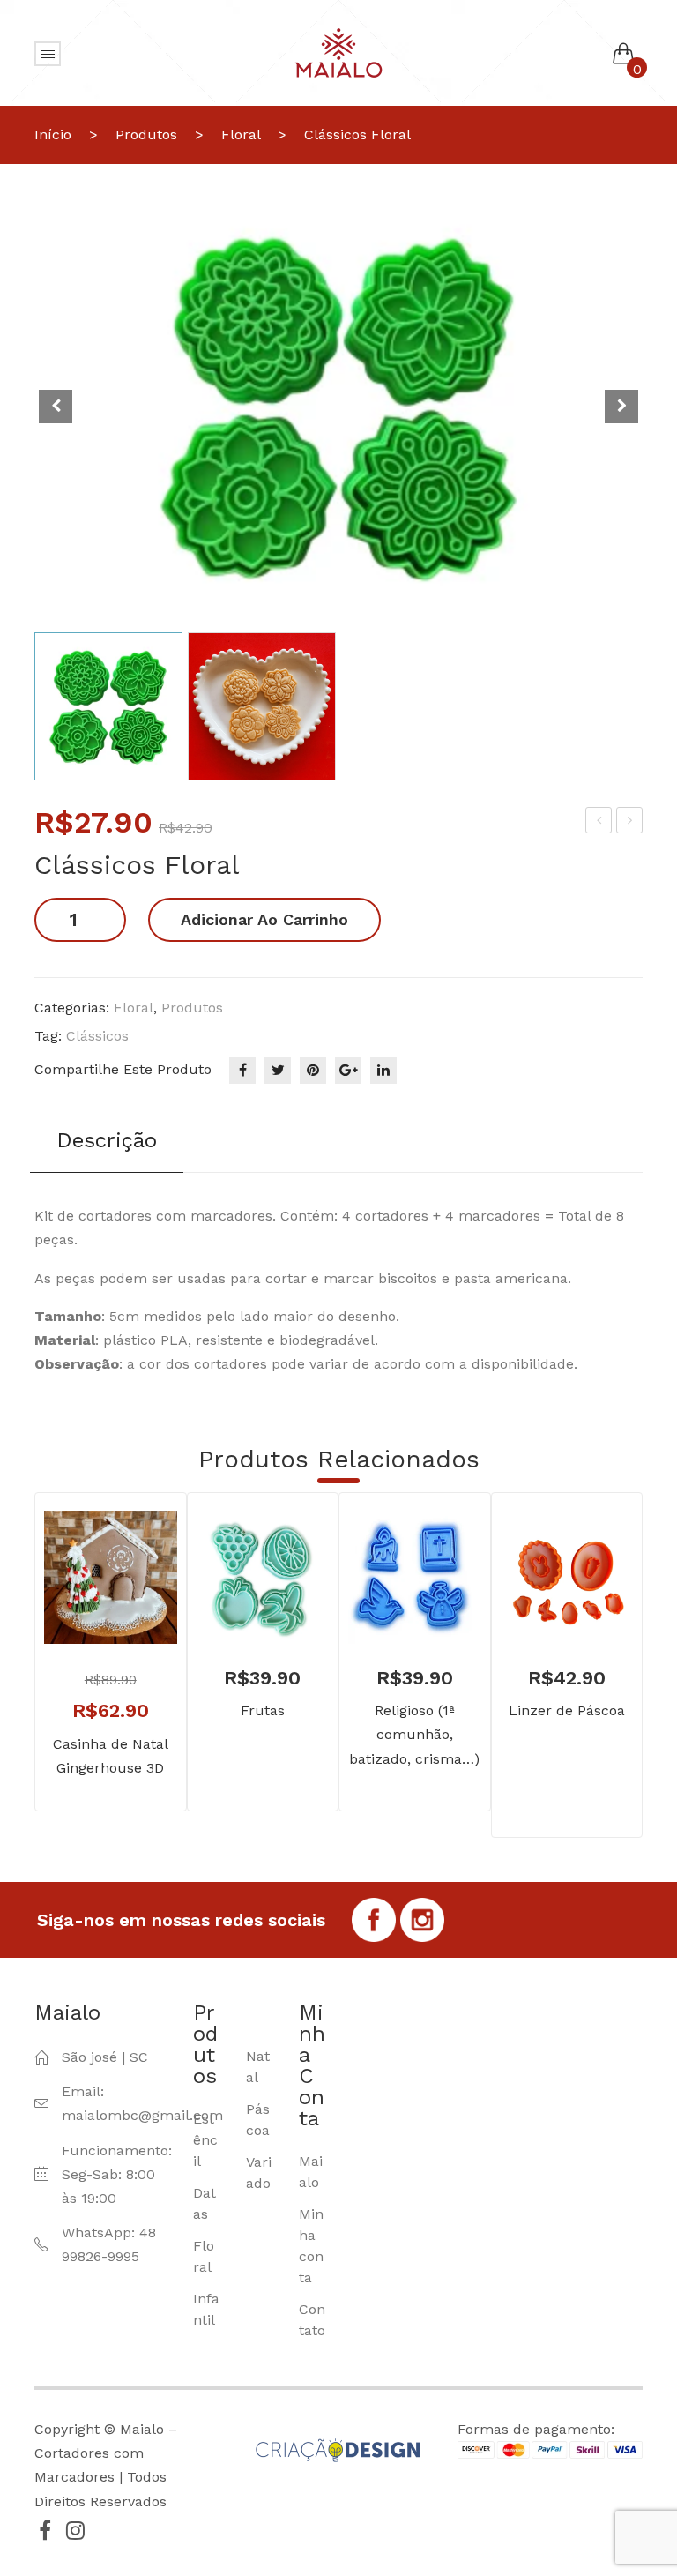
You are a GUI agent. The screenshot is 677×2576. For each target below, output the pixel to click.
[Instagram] (75, 2530)
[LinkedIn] (383, 1071)
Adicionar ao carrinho (264, 919)
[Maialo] (338, 52)
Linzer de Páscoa (567, 1710)
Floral (241, 134)
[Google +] (348, 1071)
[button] (621, 407)
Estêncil (205, 2140)
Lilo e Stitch (600, 823)
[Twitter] (278, 1071)
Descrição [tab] (107, 1140)
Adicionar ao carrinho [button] (85, 1604)
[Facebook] (242, 1071)
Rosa (630, 823)
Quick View (137, 1604)
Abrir (48, 54)
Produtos (146, 134)
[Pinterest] (313, 1071)
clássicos (97, 1036)
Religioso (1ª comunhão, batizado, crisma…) (414, 1734)
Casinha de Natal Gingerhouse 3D (111, 1756)
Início (53, 134)
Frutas (263, 1710)
